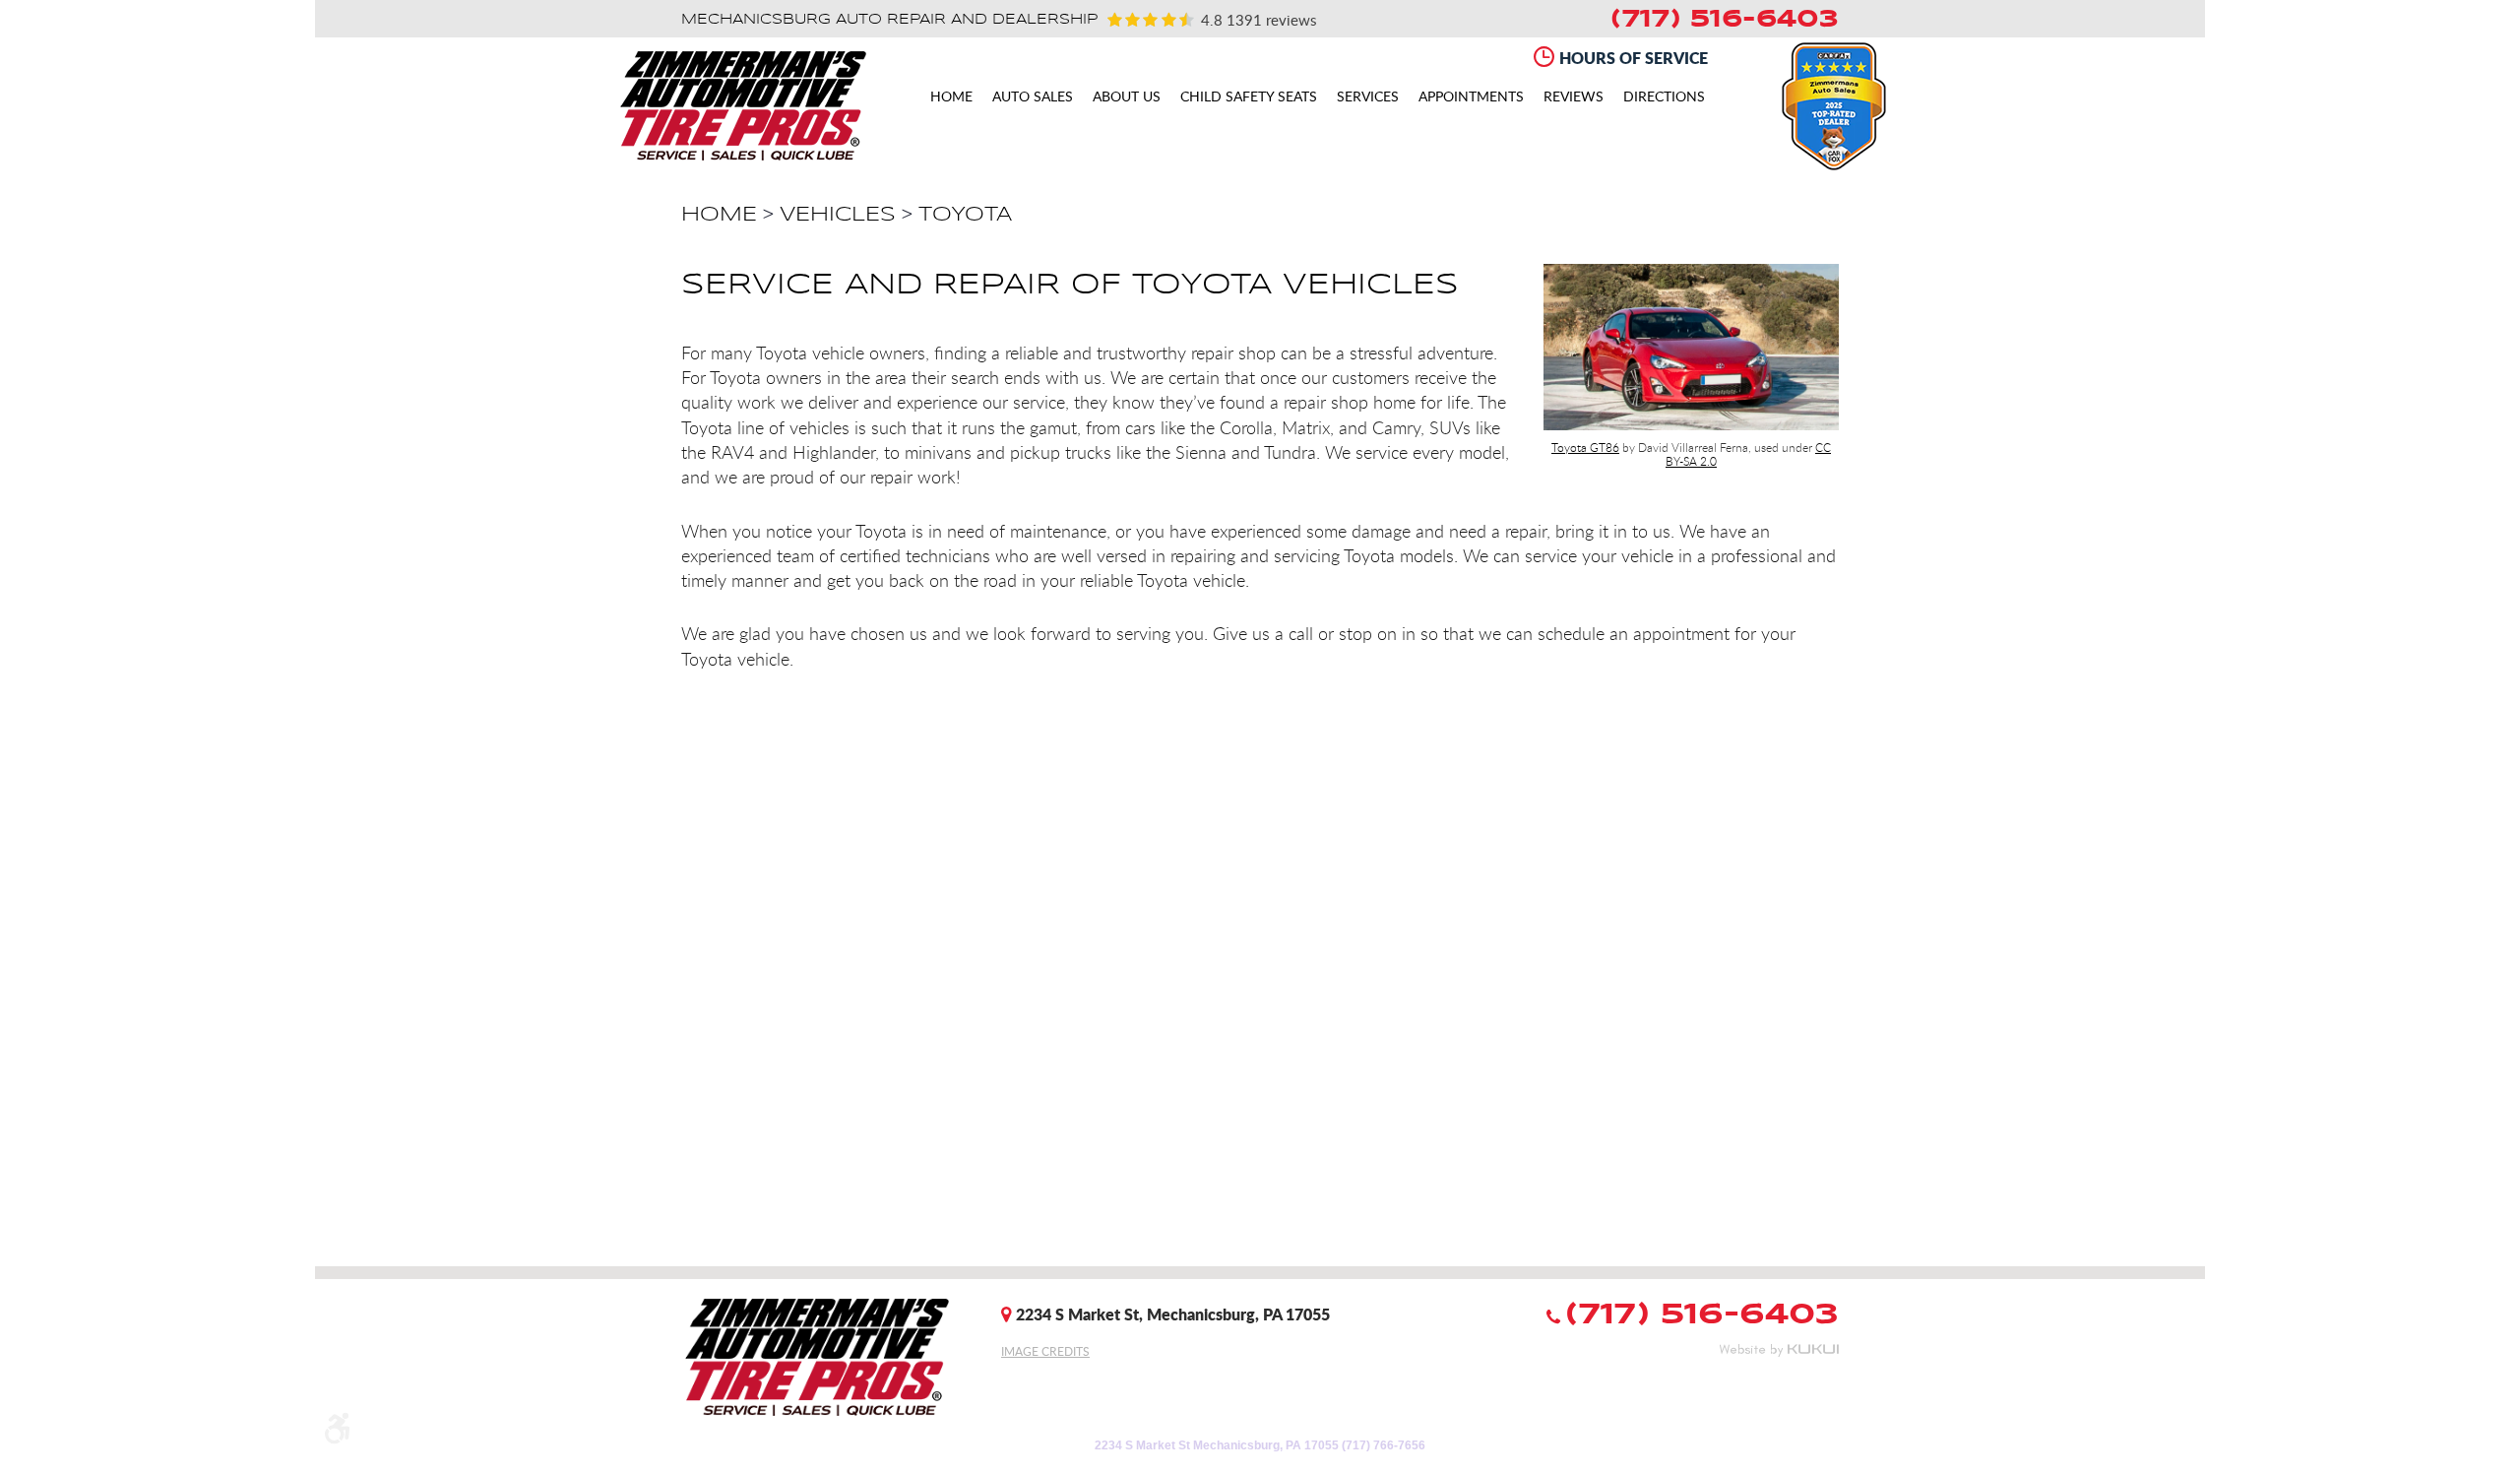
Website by (1779, 1350)
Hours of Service (1634, 58)
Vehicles (838, 214)
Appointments (1471, 97)
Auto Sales (1033, 97)
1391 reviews (1269, 20)
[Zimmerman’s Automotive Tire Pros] (743, 106)
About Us (1127, 97)
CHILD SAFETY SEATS (1249, 97)
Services (1368, 97)
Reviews (1574, 97)
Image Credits (1045, 1351)
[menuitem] (951, 96)
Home (951, 97)
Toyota (965, 214)
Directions (1664, 97)
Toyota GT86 (1585, 447)
